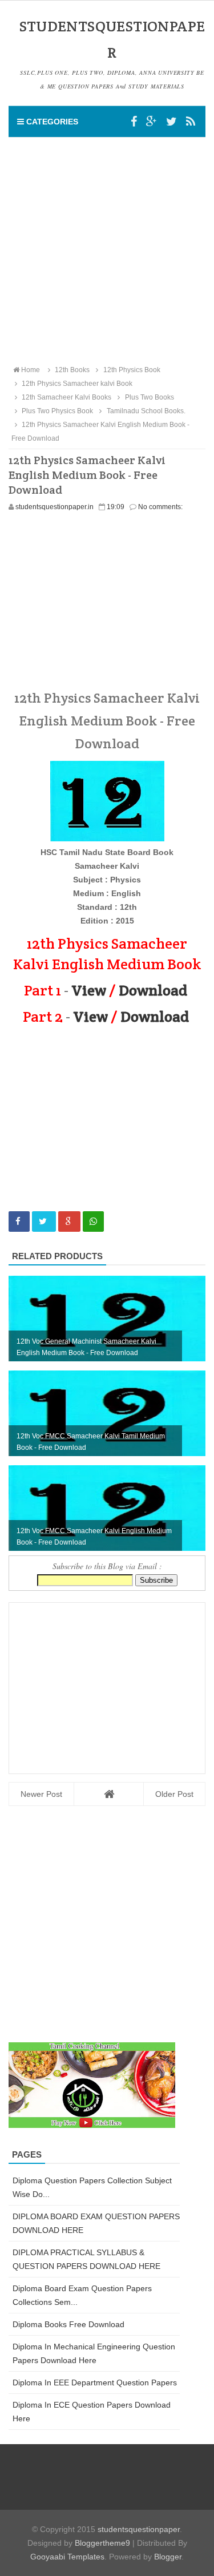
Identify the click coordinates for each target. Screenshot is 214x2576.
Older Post (174, 1794)
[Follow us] (171, 122)
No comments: (160, 507)
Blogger (168, 2557)
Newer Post (41, 1794)
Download (153, 990)
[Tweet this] (44, 1222)
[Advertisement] (107, 250)
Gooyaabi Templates (67, 2557)
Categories (51, 122)
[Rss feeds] (191, 122)
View (89, 990)
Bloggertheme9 (102, 2543)
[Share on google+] (69, 1222)
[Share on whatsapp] (93, 1222)
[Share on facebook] (19, 1222)
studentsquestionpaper (139, 2529)
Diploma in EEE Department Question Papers (95, 2383)
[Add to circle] (152, 122)
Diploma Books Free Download (68, 2324)
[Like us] (134, 122)
